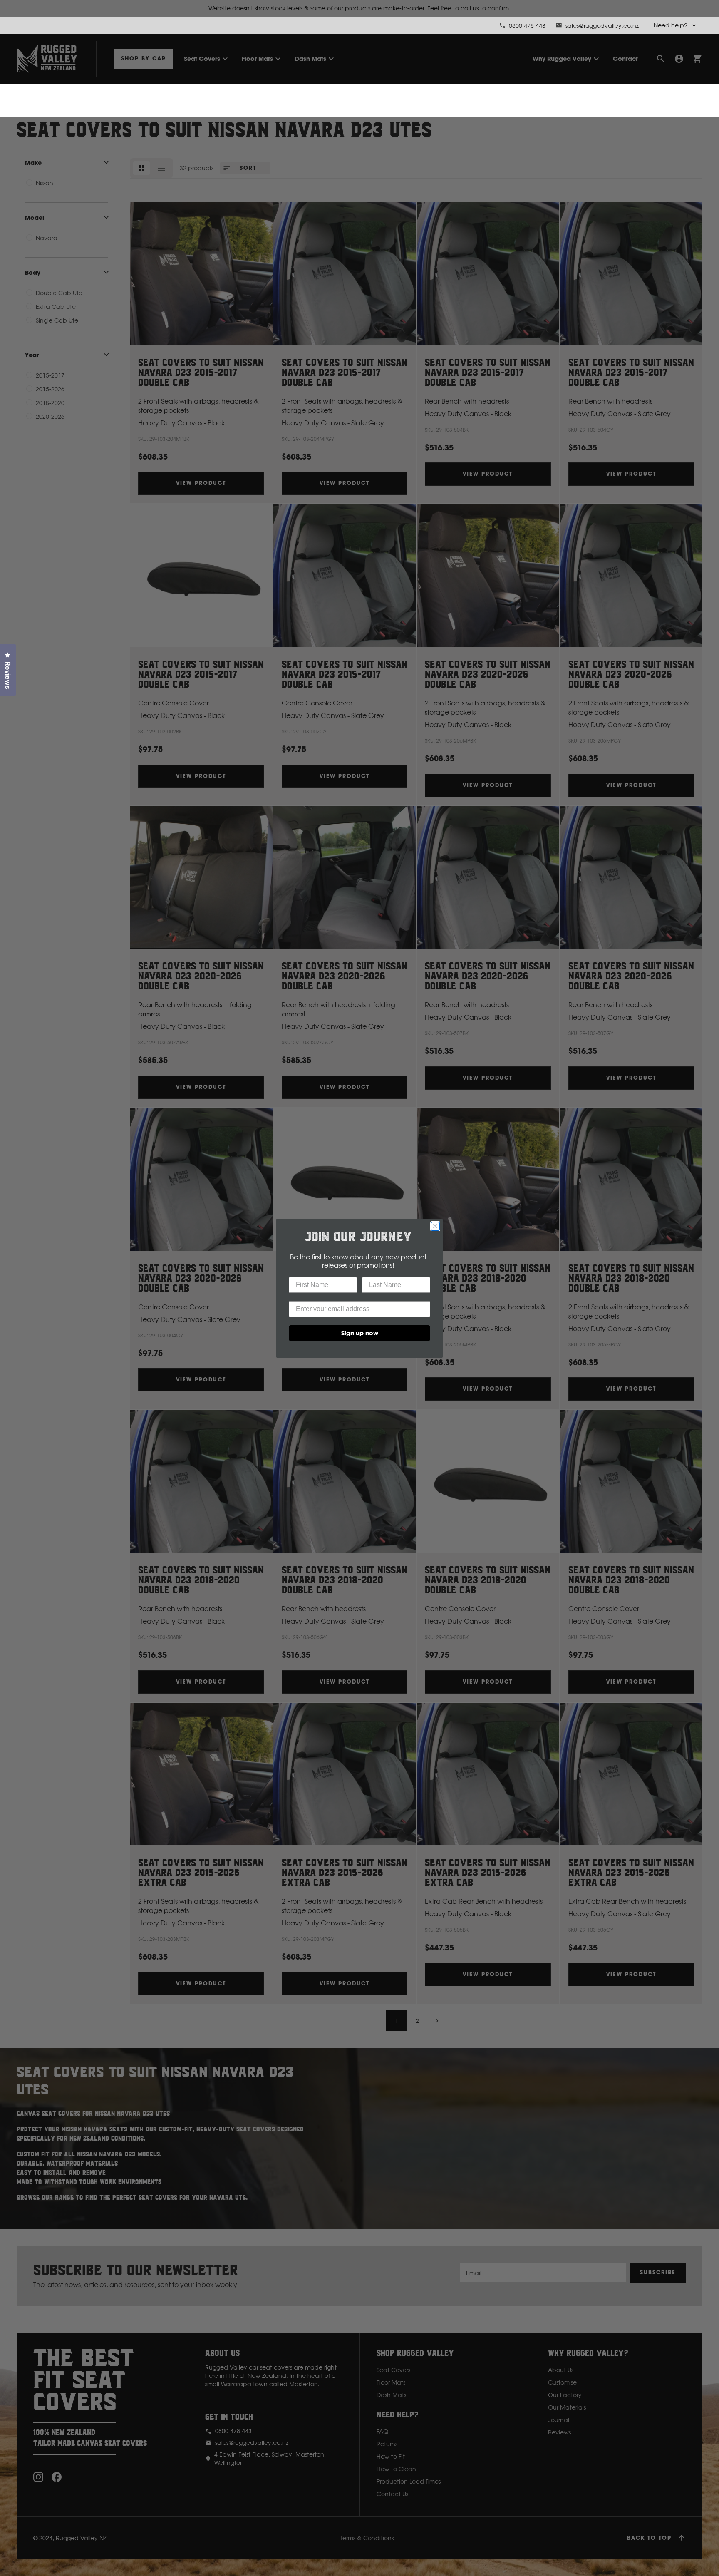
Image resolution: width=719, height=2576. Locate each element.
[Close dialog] (435, 1226)
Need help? (671, 25)
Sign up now (360, 1333)
